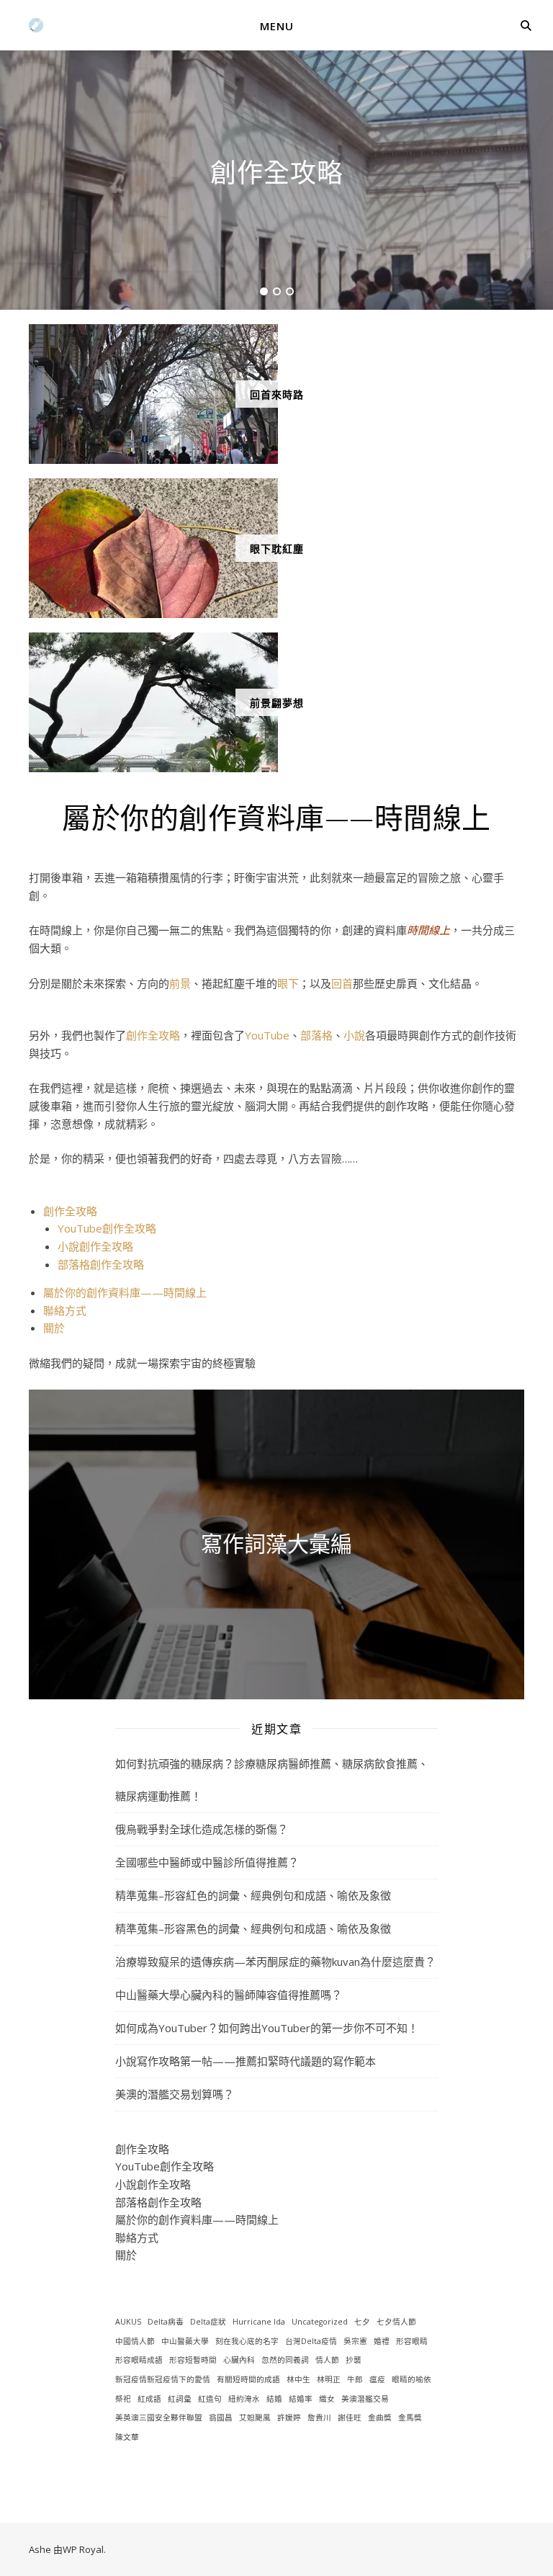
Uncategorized (320, 2322)
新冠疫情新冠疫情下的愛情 (163, 2379)
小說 (354, 1035)
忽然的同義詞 (285, 2360)
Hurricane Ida (259, 2322)
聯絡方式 (65, 1310)
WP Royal (83, 2549)
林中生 (298, 2379)
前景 (180, 983)
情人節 (327, 2360)
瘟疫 (377, 2379)
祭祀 (123, 2399)
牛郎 (355, 2379)
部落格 (316, 1035)
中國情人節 (135, 2341)
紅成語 (149, 2399)
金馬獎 (410, 2418)
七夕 (362, 2322)
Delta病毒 (166, 2322)
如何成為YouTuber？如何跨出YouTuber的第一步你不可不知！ (267, 2028)
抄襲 (354, 2360)
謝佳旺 (350, 2418)
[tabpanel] (276, 180)
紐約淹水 (244, 2399)
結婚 (274, 2399)
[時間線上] (36, 25)
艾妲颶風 (255, 2418)
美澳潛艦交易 (365, 2399)
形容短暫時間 (193, 2360)
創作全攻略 (277, 171)
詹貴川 (319, 2418)
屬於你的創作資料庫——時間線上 (125, 1292)
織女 (327, 2399)
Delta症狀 (208, 2322)
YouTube (267, 1035)
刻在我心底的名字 (247, 2341)
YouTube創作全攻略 (107, 1228)
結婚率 (301, 2399)
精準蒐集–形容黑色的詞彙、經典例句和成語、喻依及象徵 (253, 1928)
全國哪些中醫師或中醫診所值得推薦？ (207, 1862)
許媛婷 (289, 2418)
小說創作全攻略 (95, 1246)
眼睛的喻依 (412, 2379)
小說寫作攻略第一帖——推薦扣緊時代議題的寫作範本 (246, 2061)
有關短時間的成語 (248, 2379)
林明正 (329, 2379)
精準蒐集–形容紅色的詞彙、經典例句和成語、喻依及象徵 (253, 1895)
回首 (342, 983)
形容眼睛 (412, 2341)
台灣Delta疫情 (311, 2341)
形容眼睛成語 (139, 2360)
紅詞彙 (180, 2399)
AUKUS (128, 2322)
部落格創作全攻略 (101, 1264)
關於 (54, 1328)
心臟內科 (239, 2360)
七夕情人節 (396, 2322)
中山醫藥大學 (185, 2341)
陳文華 (127, 2437)
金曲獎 (380, 2418)
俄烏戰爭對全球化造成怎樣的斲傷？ (202, 1829)
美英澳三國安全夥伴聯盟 (159, 2418)
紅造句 (210, 2399)
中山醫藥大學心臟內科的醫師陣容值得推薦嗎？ (229, 1995)
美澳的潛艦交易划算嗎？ (175, 2094)
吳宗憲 (355, 2341)
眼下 (288, 983)
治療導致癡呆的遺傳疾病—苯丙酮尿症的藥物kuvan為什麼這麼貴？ (275, 1962)
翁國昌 (221, 2418)
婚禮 (382, 2341)
